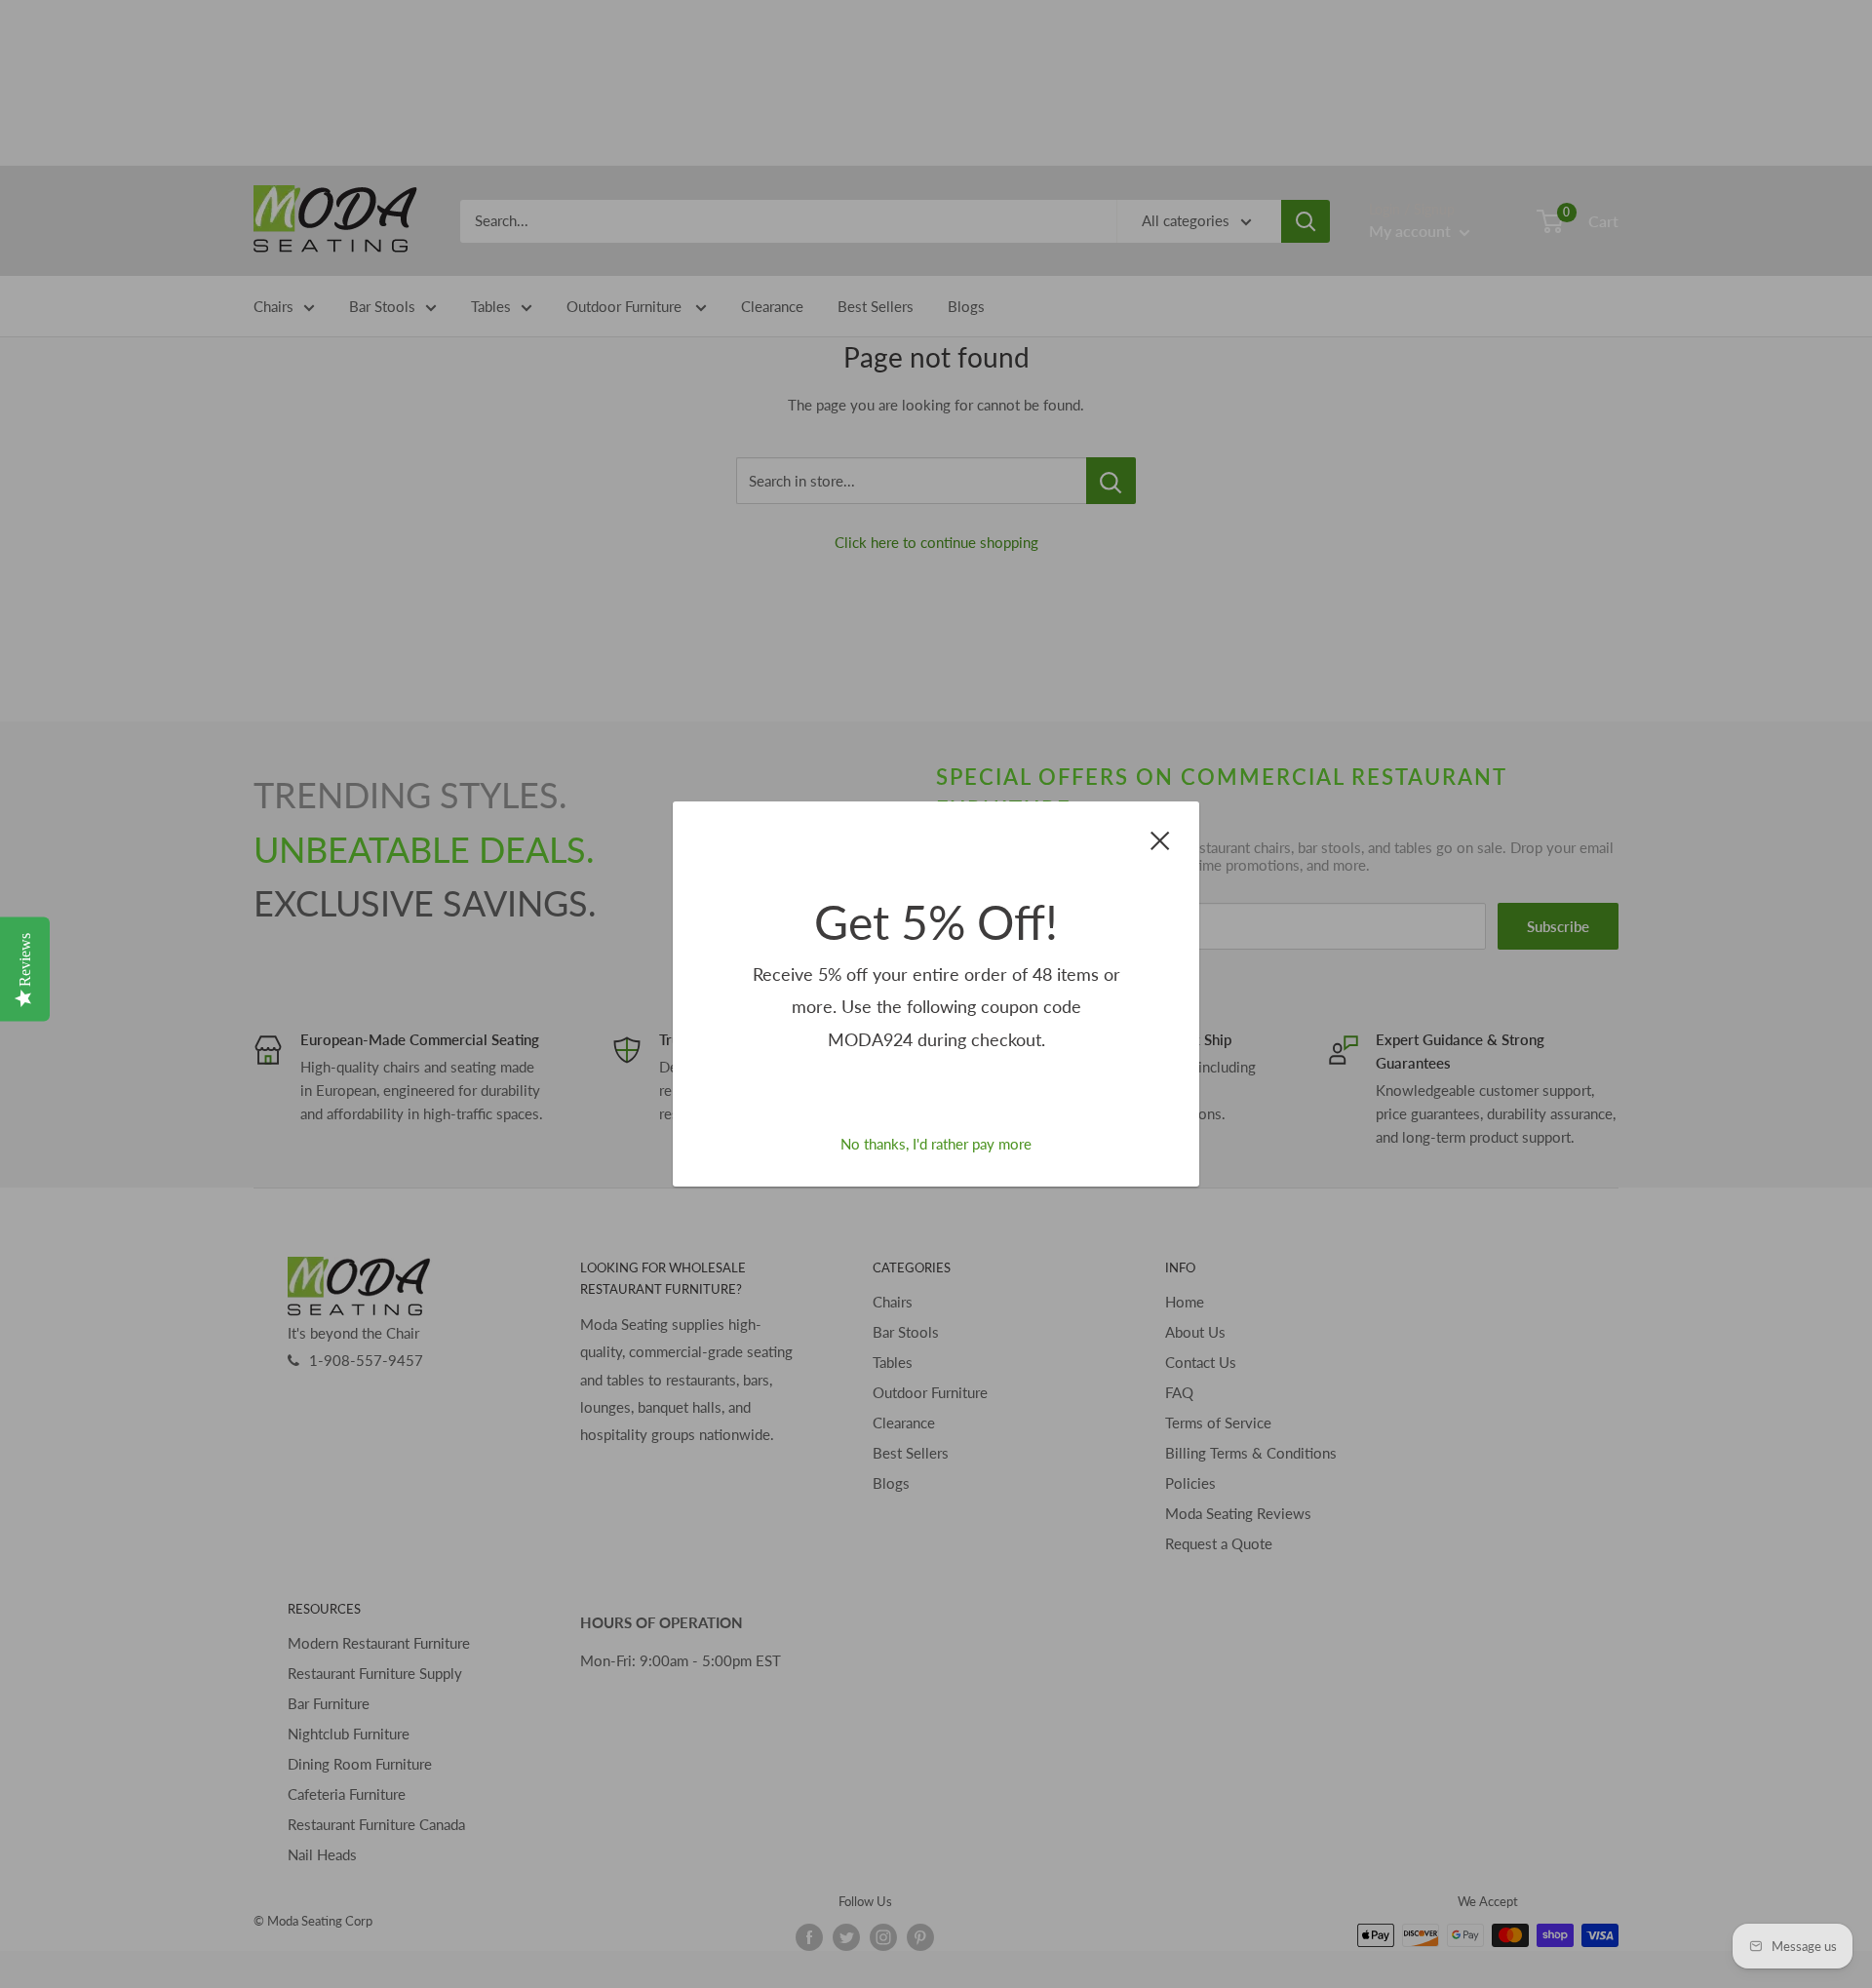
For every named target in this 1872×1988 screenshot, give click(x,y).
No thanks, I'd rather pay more (936, 1144)
